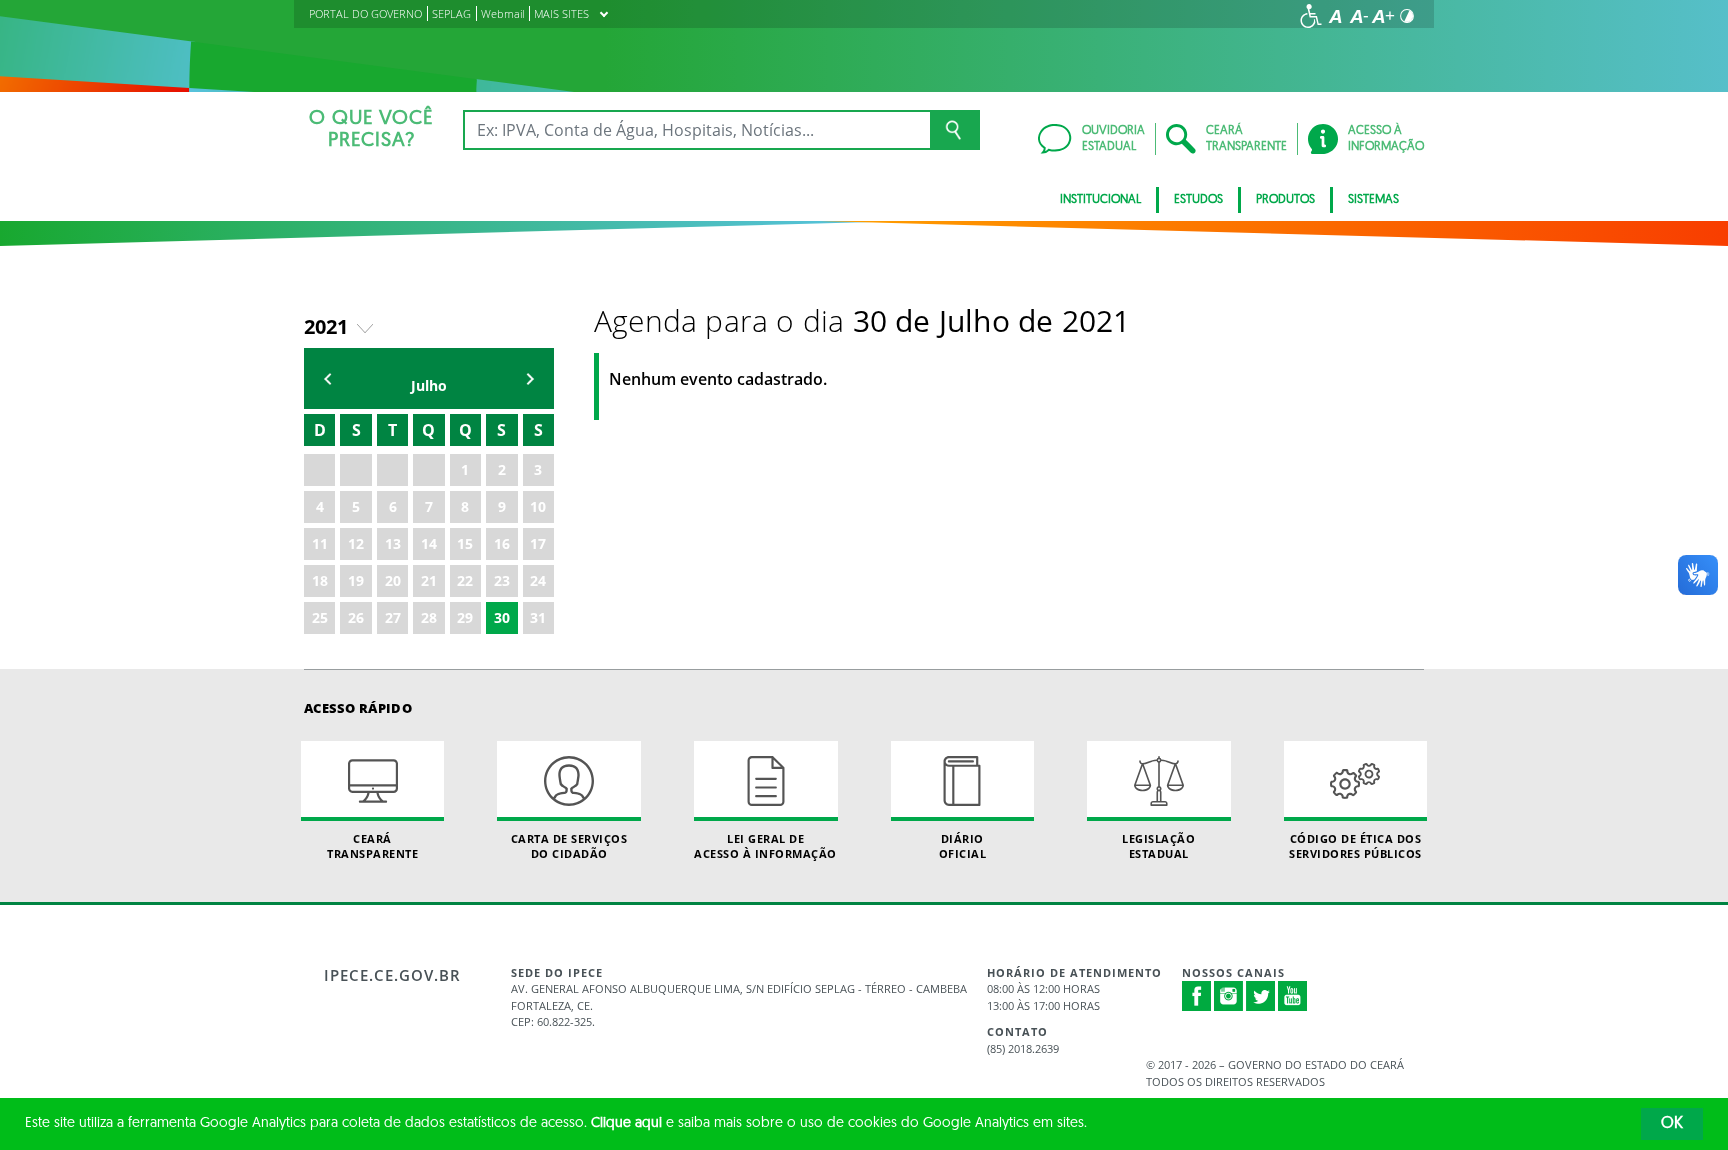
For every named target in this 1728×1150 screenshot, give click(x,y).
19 (356, 580)
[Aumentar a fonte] (1383, 16)
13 (393, 543)
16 (502, 543)
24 (538, 580)
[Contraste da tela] (1407, 16)
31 (538, 617)
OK (1672, 1124)
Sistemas (1373, 200)
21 (429, 580)
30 (502, 617)
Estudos (1198, 200)
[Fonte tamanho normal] (1335, 16)
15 (465, 543)
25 (320, 617)
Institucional (1100, 200)
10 (538, 506)
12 (356, 543)
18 (320, 580)
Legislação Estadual (1158, 846)
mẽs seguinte (530, 378)
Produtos (1285, 200)
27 (393, 617)
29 (465, 617)
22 (465, 580)
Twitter (1261, 996)
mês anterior (328, 378)
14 (429, 543)
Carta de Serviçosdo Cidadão (569, 846)
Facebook (1197, 996)
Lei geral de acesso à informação (765, 846)
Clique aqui (626, 1123)
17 (538, 543)
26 (356, 617)
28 (429, 617)
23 (502, 580)
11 (320, 543)
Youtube (1293, 996)
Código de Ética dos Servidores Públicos (1355, 846)
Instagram (1229, 996)
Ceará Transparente (372, 846)
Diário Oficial (963, 846)
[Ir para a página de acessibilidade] (1311, 16)
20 (393, 580)
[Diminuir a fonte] (1359, 16)
